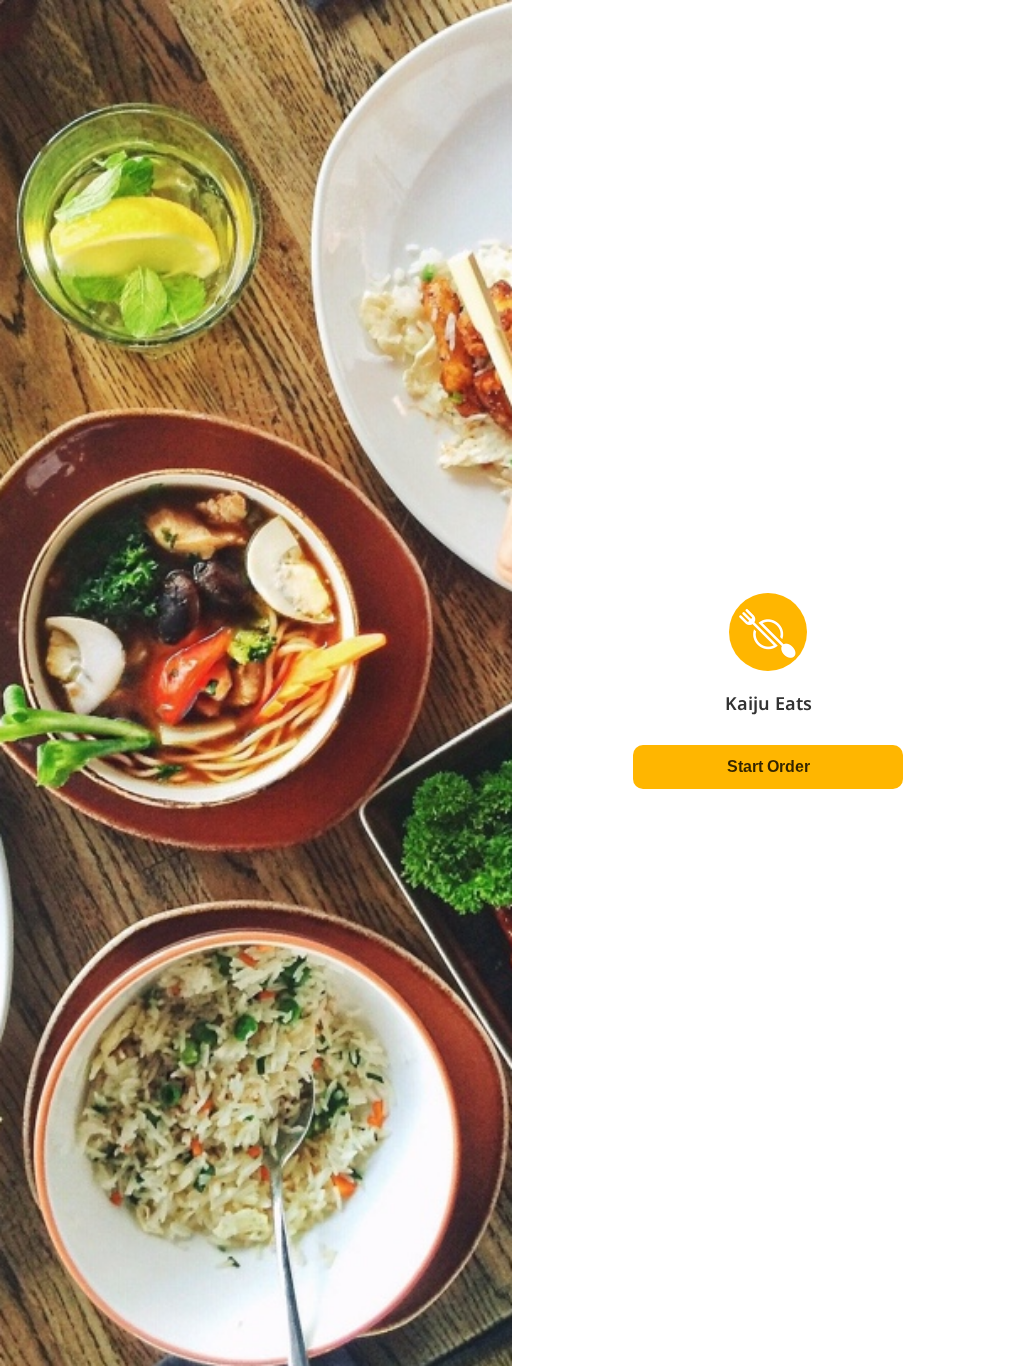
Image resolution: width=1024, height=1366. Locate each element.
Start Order (768, 766)
